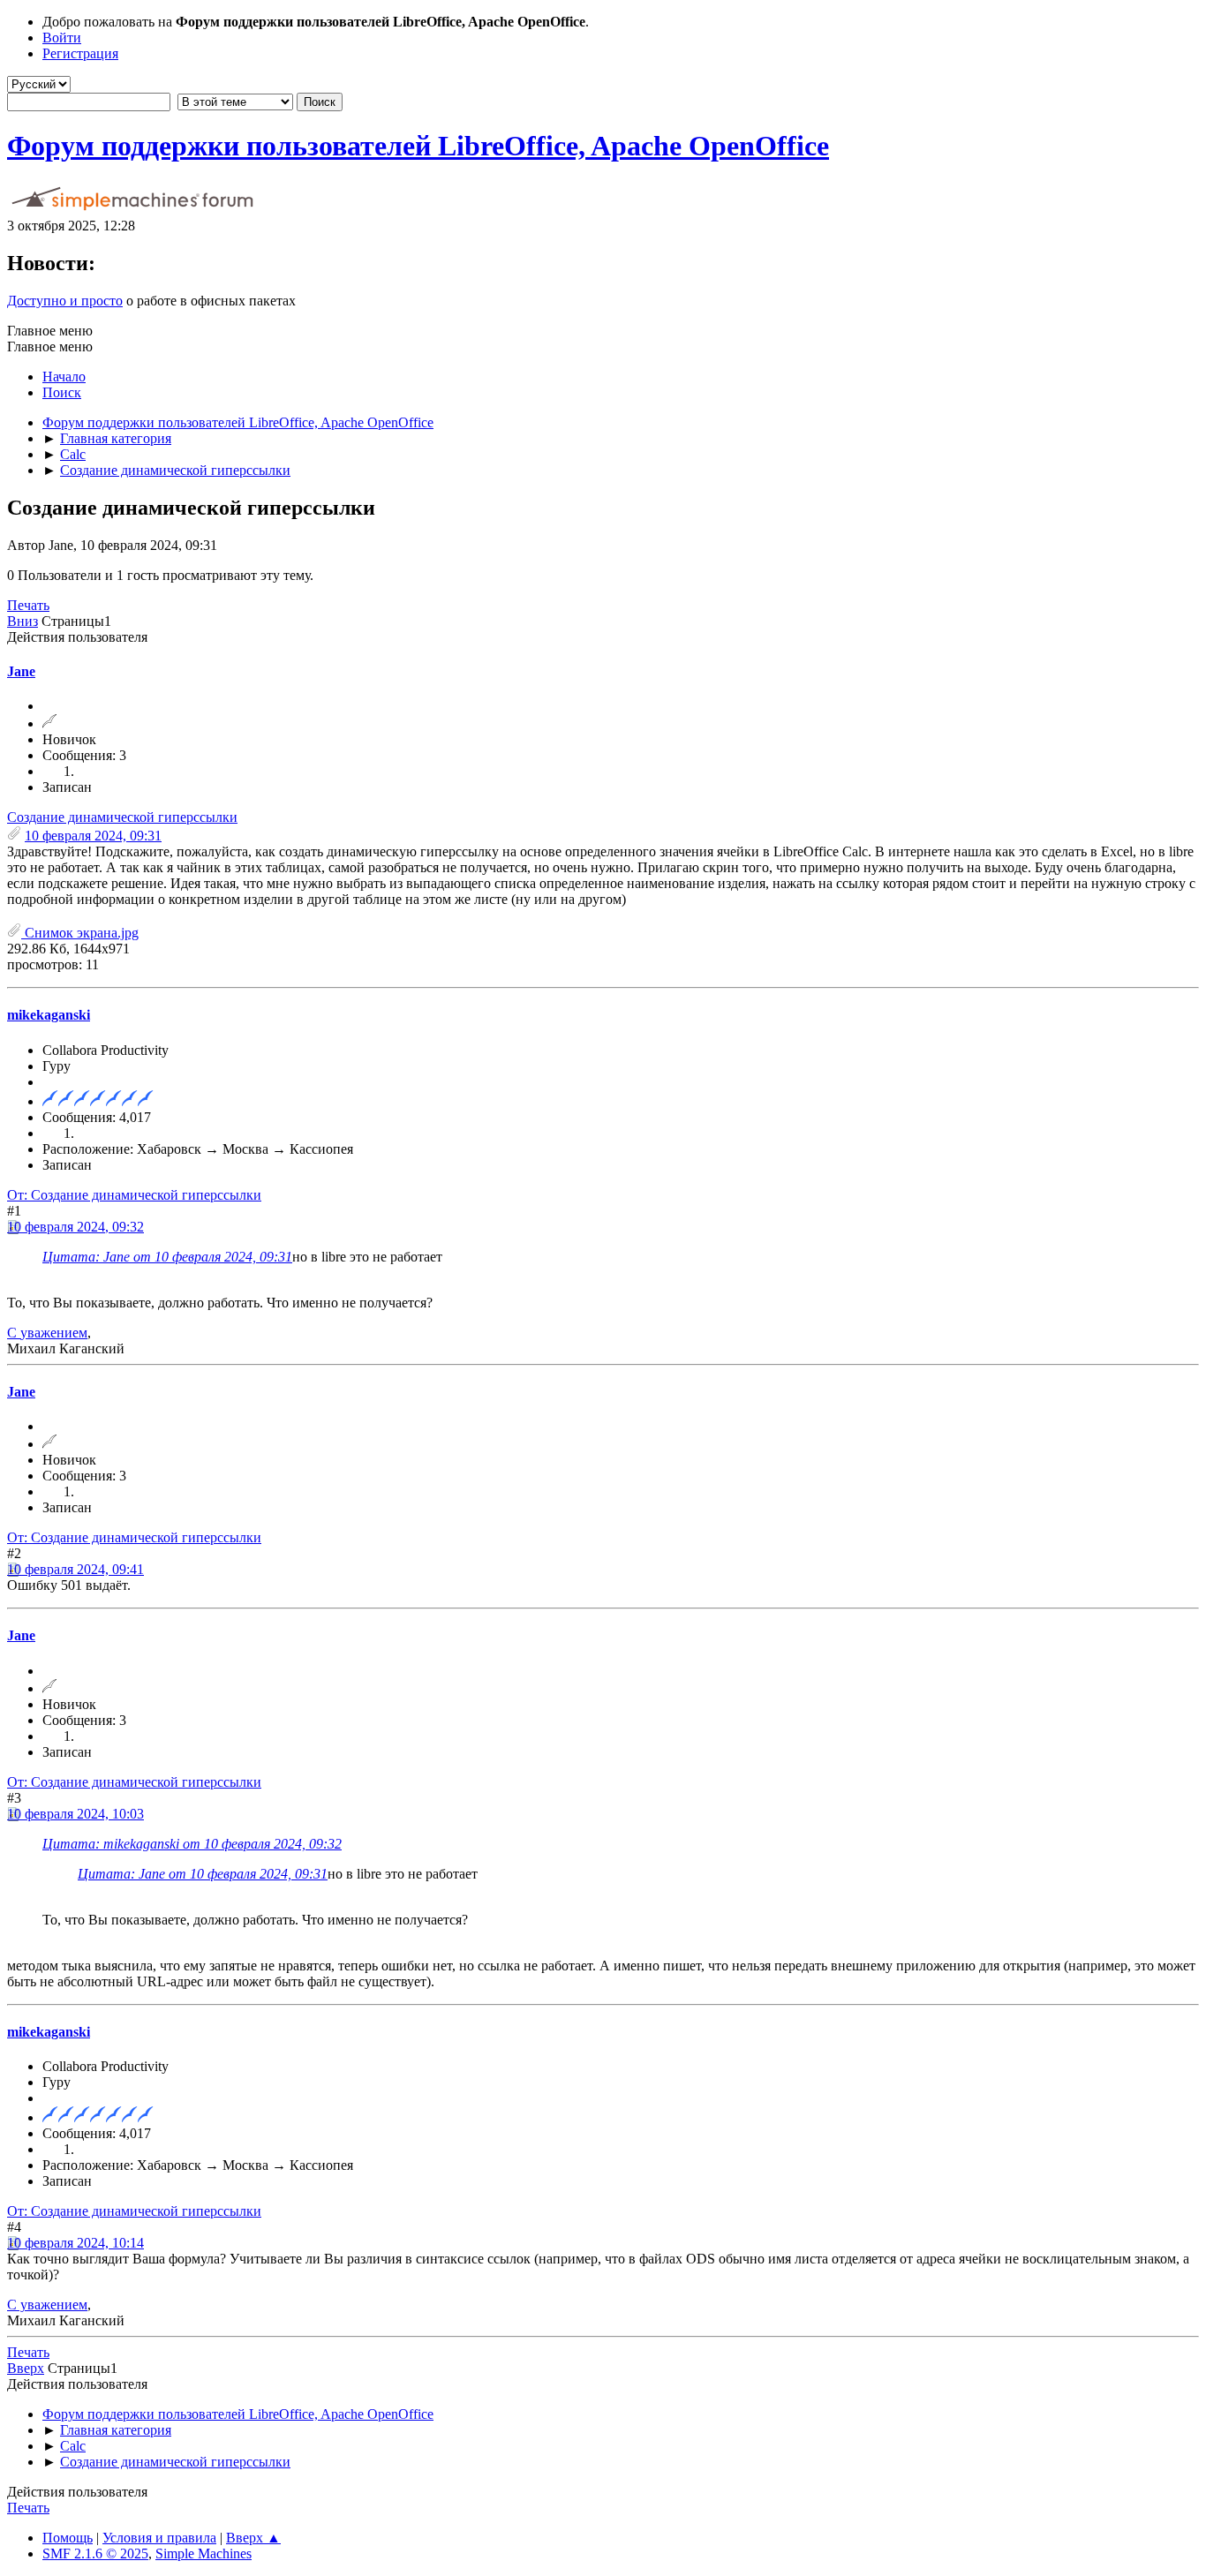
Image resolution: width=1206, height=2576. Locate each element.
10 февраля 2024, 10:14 (75, 2243)
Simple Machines (204, 2553)
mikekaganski (49, 1015)
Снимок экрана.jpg (80, 933)
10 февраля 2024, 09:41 (75, 1569)
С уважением (47, 1333)
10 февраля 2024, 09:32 (75, 1227)
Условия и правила (159, 2538)
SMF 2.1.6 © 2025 (95, 2553)
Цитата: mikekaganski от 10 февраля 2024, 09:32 (192, 1844)
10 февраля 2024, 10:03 (75, 1814)
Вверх (26, 2368)
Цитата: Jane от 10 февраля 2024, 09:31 (167, 1257)
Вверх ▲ (253, 2538)
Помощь (68, 2538)
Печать (28, 605)
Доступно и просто (65, 301)
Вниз (23, 621)
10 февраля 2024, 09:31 (93, 836)
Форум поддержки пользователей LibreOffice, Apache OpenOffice (418, 146)
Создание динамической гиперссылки (122, 817)
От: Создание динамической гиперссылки (134, 1195)
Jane (21, 671)
